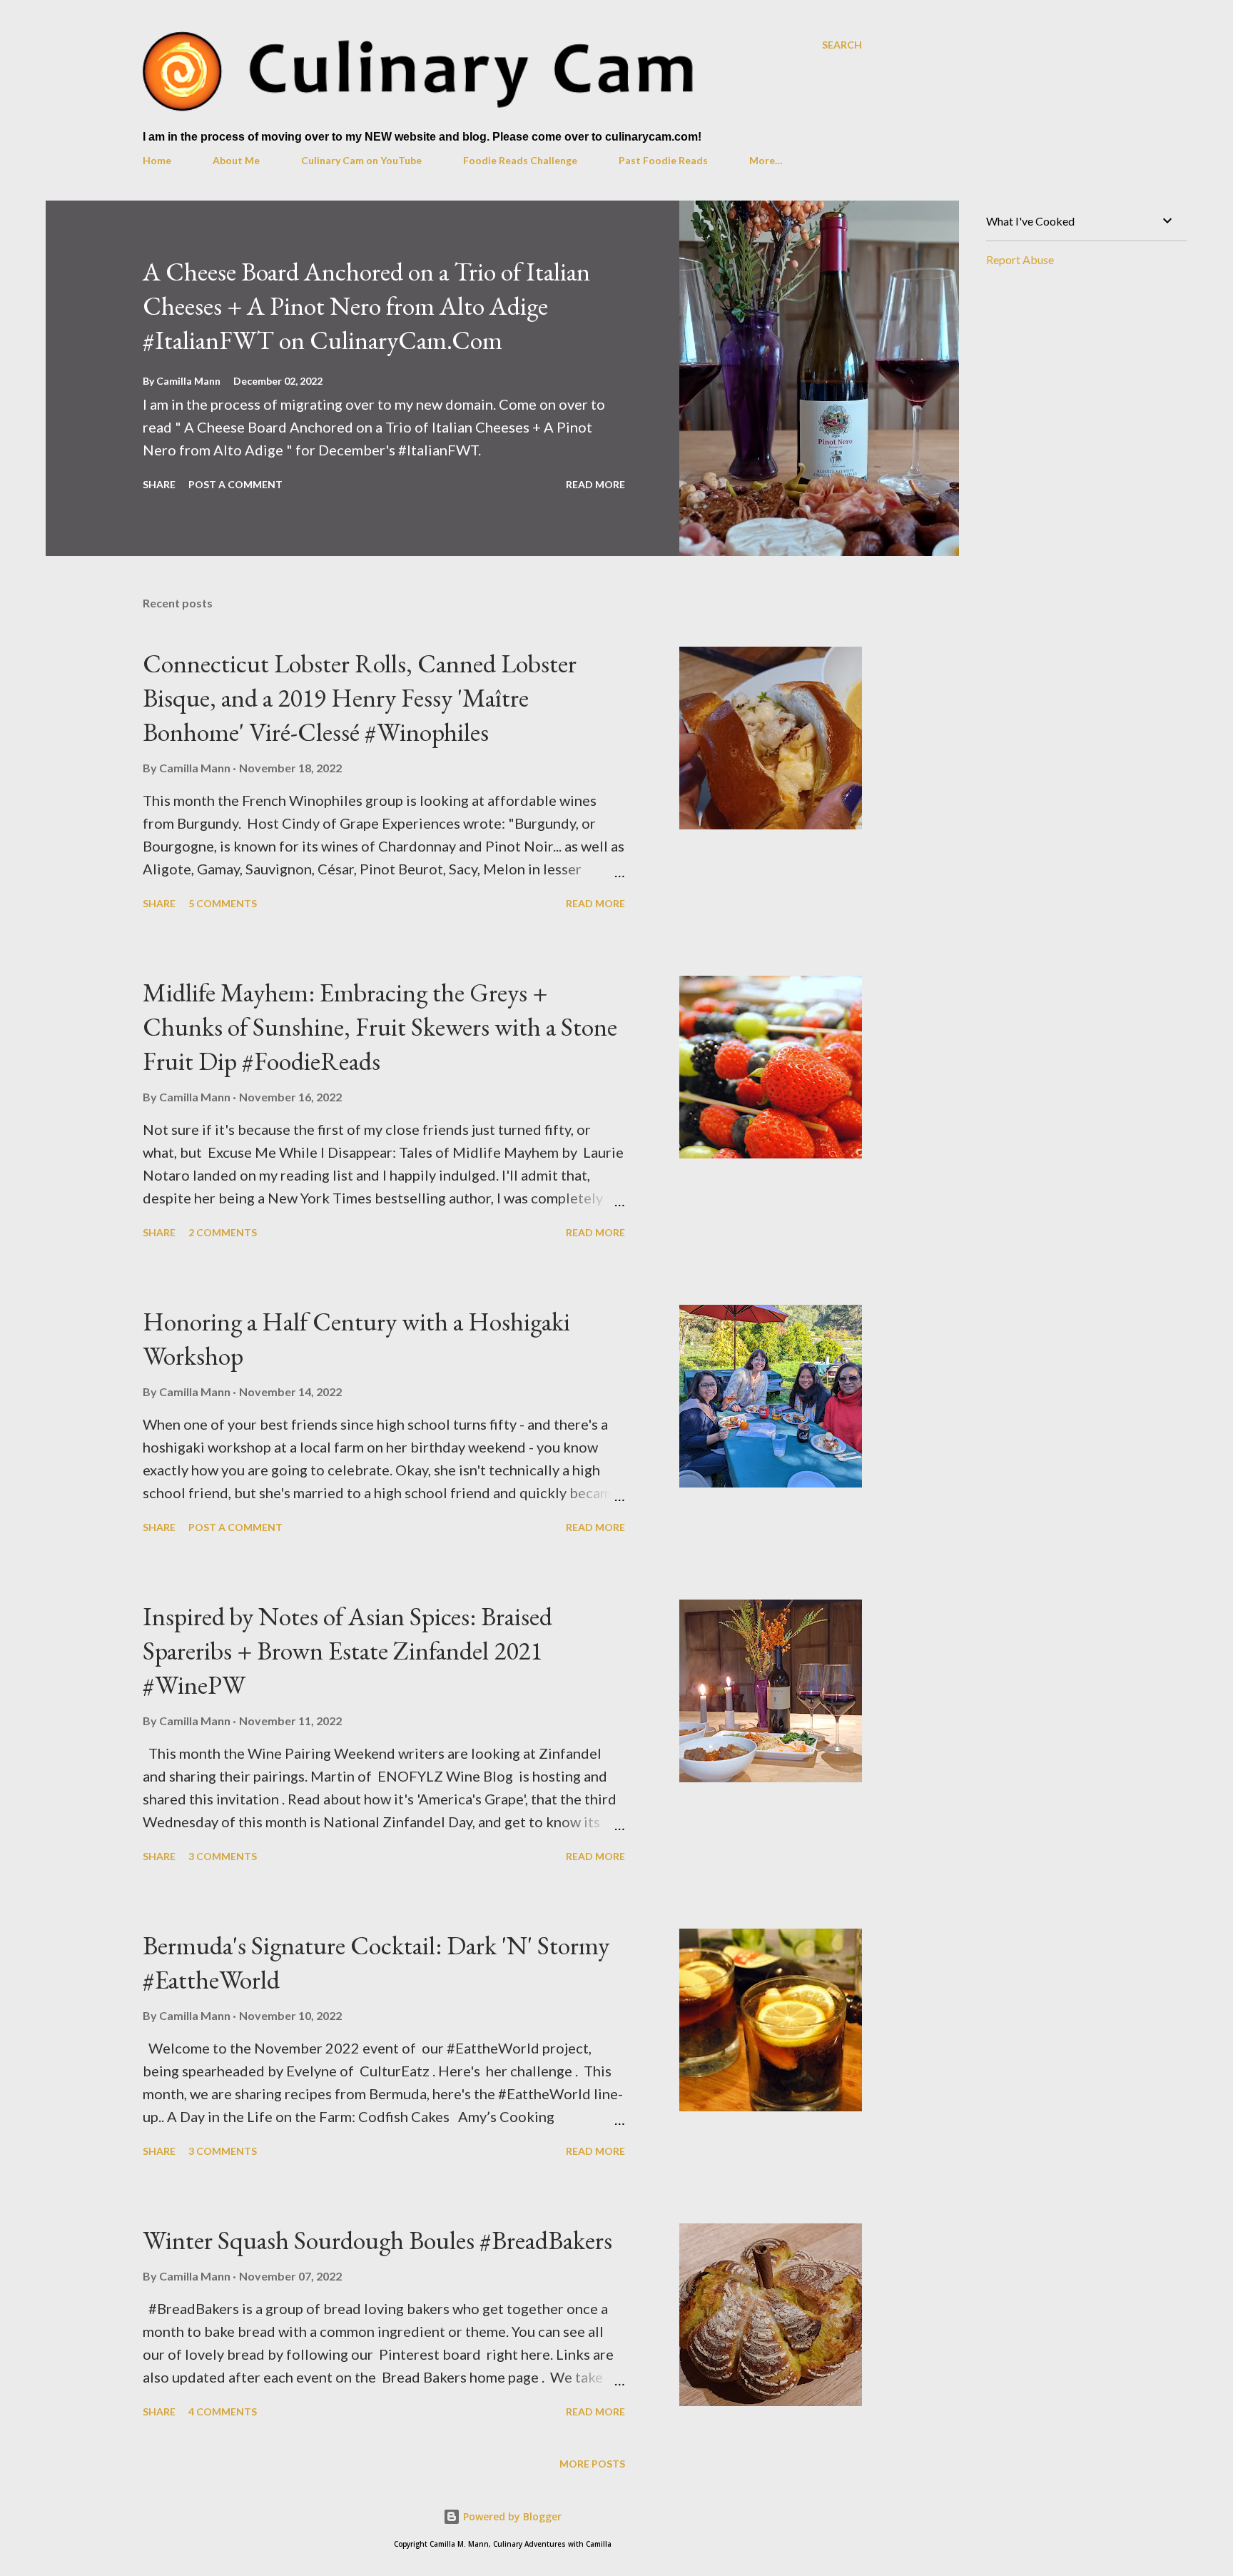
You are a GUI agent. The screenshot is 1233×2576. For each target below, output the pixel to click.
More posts (592, 2464)
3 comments (223, 1856)
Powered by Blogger (511, 2516)
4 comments (223, 2411)
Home (157, 160)
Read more (595, 484)
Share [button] (159, 484)
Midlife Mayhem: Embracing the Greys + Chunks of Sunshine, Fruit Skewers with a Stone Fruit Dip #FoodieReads (380, 1027)
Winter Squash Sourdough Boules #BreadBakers (377, 2240)
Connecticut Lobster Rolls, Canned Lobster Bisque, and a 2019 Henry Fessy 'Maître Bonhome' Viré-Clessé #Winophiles (360, 698)
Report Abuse (1020, 259)
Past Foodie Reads (663, 160)
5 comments (223, 903)
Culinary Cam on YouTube (361, 160)
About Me (236, 160)
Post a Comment (235, 484)
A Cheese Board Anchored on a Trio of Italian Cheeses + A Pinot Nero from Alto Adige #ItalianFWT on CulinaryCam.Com (366, 306)
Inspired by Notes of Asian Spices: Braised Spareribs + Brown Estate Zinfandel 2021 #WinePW (347, 1651)
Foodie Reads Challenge (520, 160)
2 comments (223, 1232)
